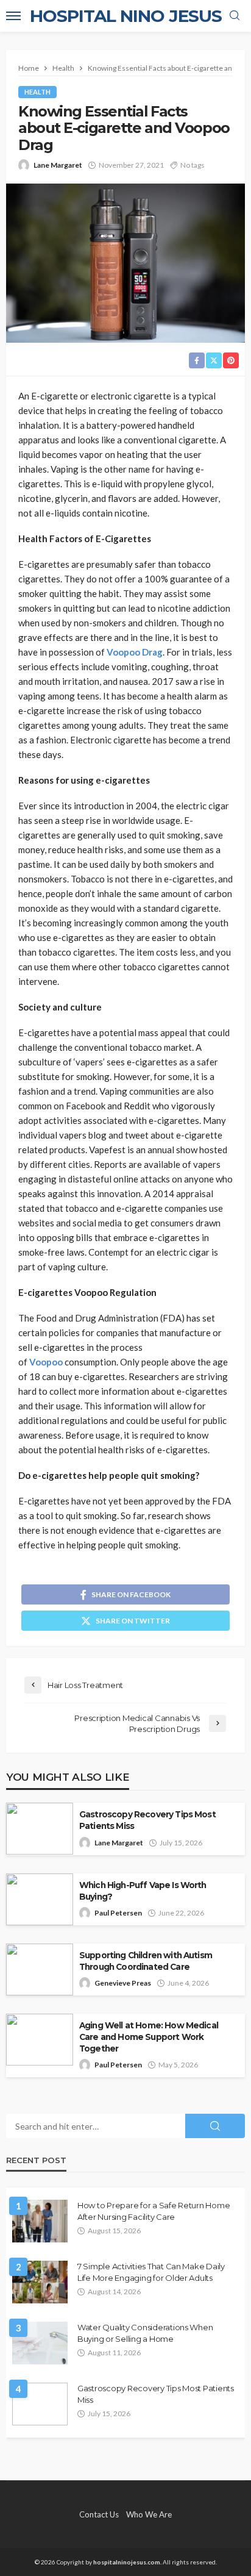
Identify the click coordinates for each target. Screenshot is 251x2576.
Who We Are (149, 2514)
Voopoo (46, 1362)
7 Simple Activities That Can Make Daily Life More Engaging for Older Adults (151, 2272)
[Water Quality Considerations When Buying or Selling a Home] (40, 2343)
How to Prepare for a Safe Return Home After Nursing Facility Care (154, 2211)
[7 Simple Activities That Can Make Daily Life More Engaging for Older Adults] (40, 2282)
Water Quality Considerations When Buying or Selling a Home (145, 2333)
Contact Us (99, 2514)
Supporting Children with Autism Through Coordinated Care (146, 1961)
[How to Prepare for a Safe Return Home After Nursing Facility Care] (40, 2221)
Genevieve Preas (123, 1983)
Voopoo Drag (135, 652)
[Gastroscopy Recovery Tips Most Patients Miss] (40, 2404)
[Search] (235, 16)
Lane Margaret (58, 165)
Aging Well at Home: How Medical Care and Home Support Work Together (149, 2037)
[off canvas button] (13, 16)
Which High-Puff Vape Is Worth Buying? (143, 1891)
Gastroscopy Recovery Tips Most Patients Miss (147, 1820)
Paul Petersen (118, 1913)
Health (37, 92)
